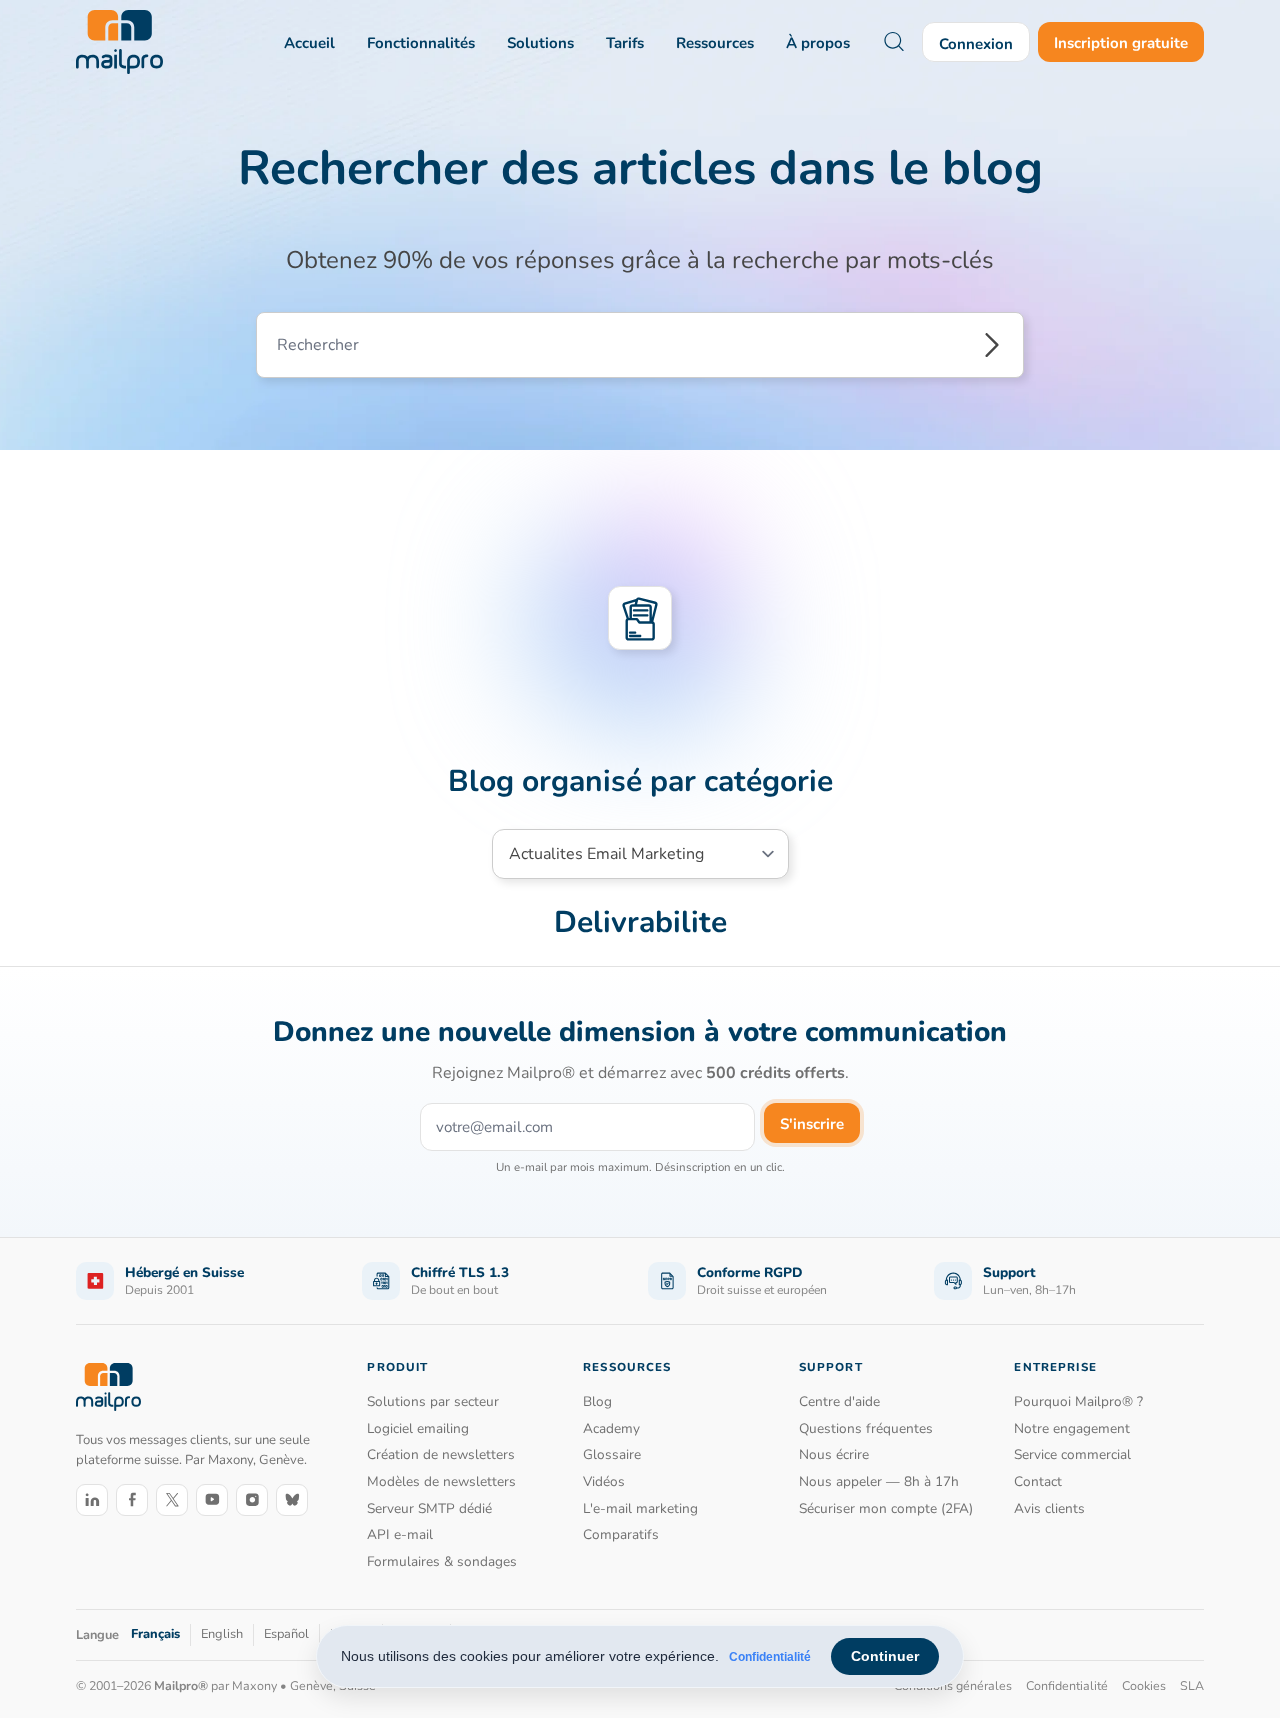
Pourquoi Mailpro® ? (1078, 1401)
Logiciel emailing (418, 1428)
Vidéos (604, 1481)
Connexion (976, 44)
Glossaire (612, 1454)
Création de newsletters (441, 1454)
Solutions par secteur (433, 1401)
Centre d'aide (839, 1401)
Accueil (309, 43)
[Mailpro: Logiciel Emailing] (119, 42)
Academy (611, 1428)
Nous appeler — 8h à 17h (879, 1481)
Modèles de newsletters (441, 1481)
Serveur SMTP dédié (429, 1508)
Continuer (885, 1656)
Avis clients (1049, 1508)
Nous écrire (834, 1454)
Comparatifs (621, 1534)
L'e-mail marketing (640, 1508)
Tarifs (625, 43)
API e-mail (400, 1534)
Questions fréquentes (866, 1428)
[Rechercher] (992, 345)
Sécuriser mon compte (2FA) (886, 1508)
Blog (597, 1401)
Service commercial (1072, 1454)
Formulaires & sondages (442, 1561)
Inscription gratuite (1121, 43)
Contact (1038, 1481)
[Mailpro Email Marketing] (108, 1386)
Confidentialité (770, 1657)
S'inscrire (812, 1124)
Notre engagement (1072, 1428)
